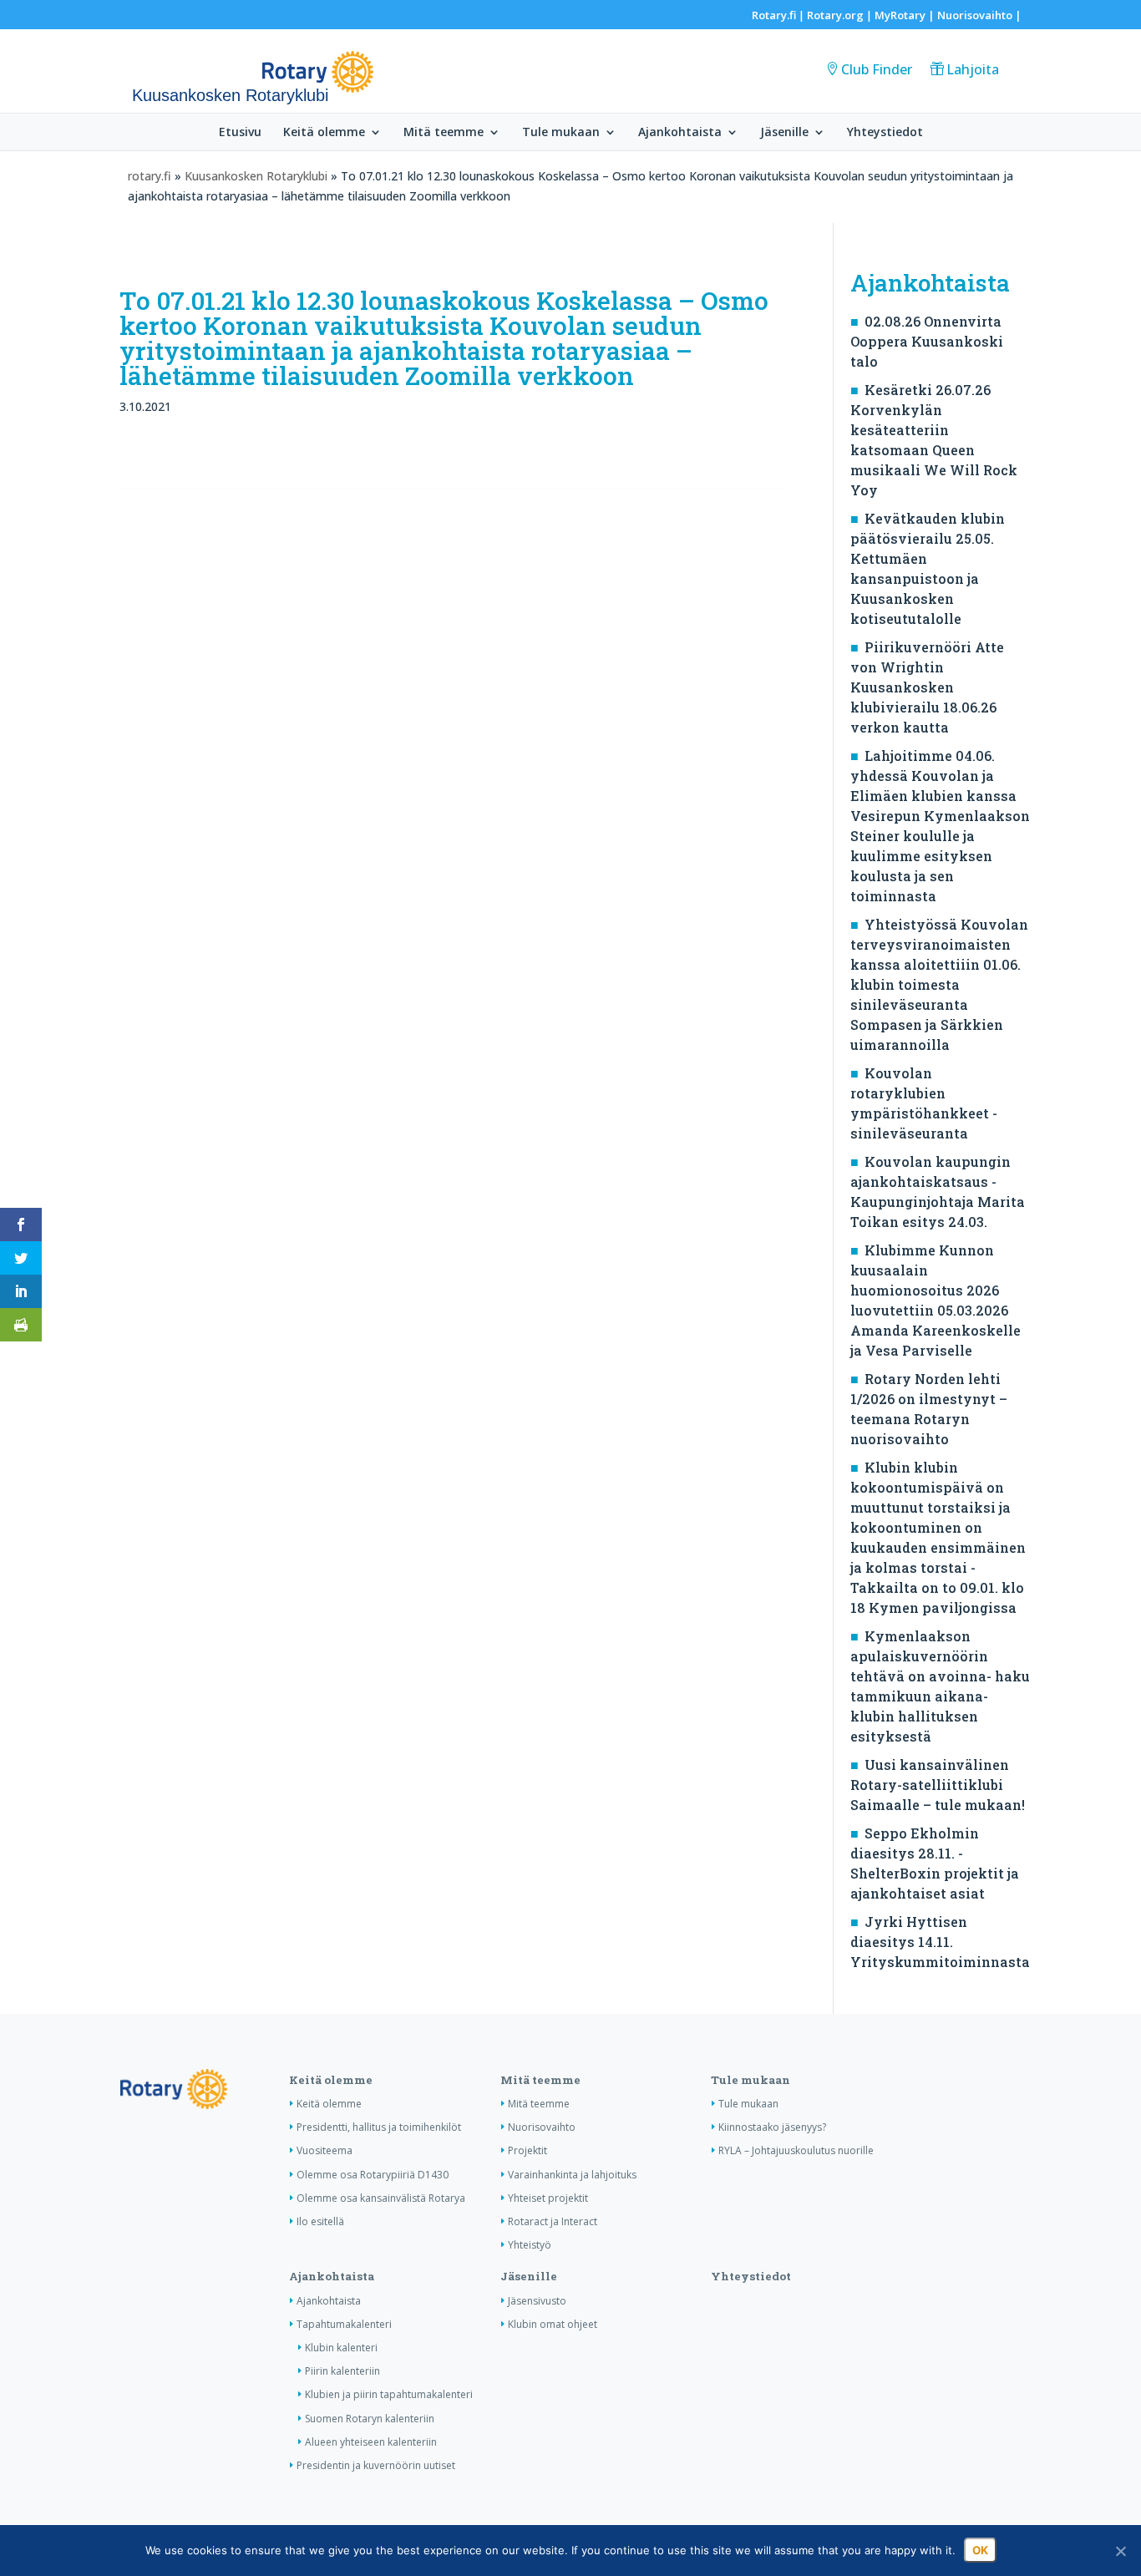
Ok (980, 2550)
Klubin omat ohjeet (553, 2324)
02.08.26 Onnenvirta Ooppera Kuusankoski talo (927, 341)
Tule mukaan (561, 133)
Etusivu (240, 133)
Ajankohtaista (680, 133)
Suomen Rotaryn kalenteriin (370, 2419)
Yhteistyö (530, 2245)
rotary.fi (150, 176)
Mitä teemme (444, 133)
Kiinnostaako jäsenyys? (772, 2127)
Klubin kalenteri (341, 2348)
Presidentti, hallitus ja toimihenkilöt (379, 2127)
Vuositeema (325, 2150)
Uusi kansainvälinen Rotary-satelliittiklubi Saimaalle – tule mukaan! (938, 1785)
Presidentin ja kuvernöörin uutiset (376, 2465)
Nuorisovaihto (975, 15)
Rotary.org (835, 15)
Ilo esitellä (320, 2221)
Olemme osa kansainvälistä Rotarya (381, 2198)
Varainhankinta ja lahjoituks (572, 2175)
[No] (1120, 2551)
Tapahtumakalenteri (344, 2324)
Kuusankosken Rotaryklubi (256, 176)
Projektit (527, 2150)
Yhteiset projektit (548, 2198)
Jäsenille (784, 133)
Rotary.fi (774, 15)
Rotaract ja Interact (553, 2221)
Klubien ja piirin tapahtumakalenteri (389, 2394)
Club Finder (877, 69)
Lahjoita (973, 69)
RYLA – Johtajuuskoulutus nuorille (796, 2150)
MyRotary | (906, 15)
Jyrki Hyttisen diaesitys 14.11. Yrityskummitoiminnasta (940, 1942)
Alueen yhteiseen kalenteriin (371, 2442)
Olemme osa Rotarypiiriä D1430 (373, 2175)
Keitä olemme (324, 133)
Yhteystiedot (885, 133)
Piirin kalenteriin (342, 2371)
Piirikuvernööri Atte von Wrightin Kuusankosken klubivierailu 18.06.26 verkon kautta (927, 687)
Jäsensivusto (537, 2301)
